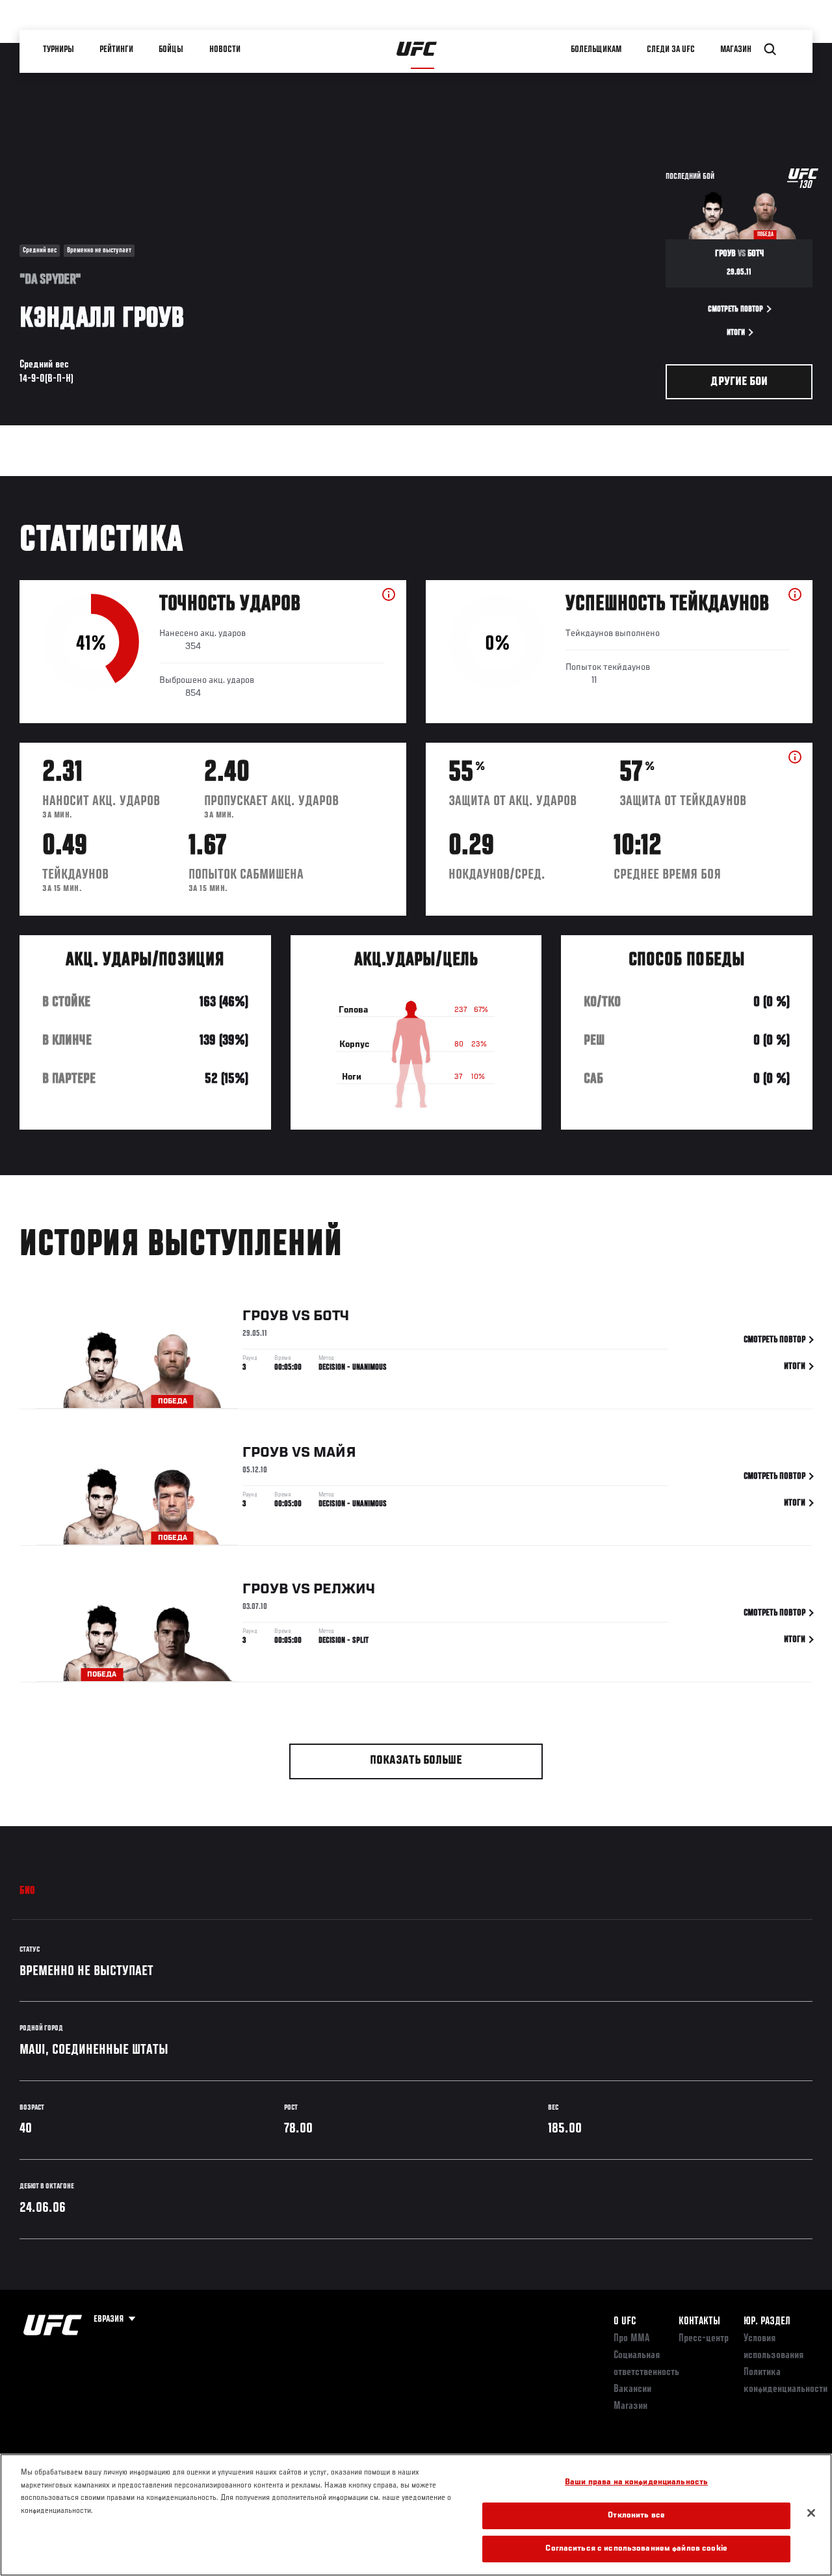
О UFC (625, 2322)
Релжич (344, 1589)
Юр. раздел (767, 2322)
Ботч (331, 1316)
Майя (335, 1453)
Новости (225, 49)
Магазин (736, 49)
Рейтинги (116, 49)
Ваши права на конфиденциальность (636, 2483)
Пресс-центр (704, 2339)
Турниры (58, 49)
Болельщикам (596, 49)
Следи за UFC (671, 49)
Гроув (266, 1316)
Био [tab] (28, 1891)
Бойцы (171, 49)
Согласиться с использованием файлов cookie (636, 2549)
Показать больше (416, 1761)
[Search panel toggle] (770, 49)
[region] (416, 2515)
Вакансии (632, 2389)
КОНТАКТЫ (699, 2322)
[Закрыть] (811, 2513)
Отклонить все (636, 2516)
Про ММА (631, 2339)
